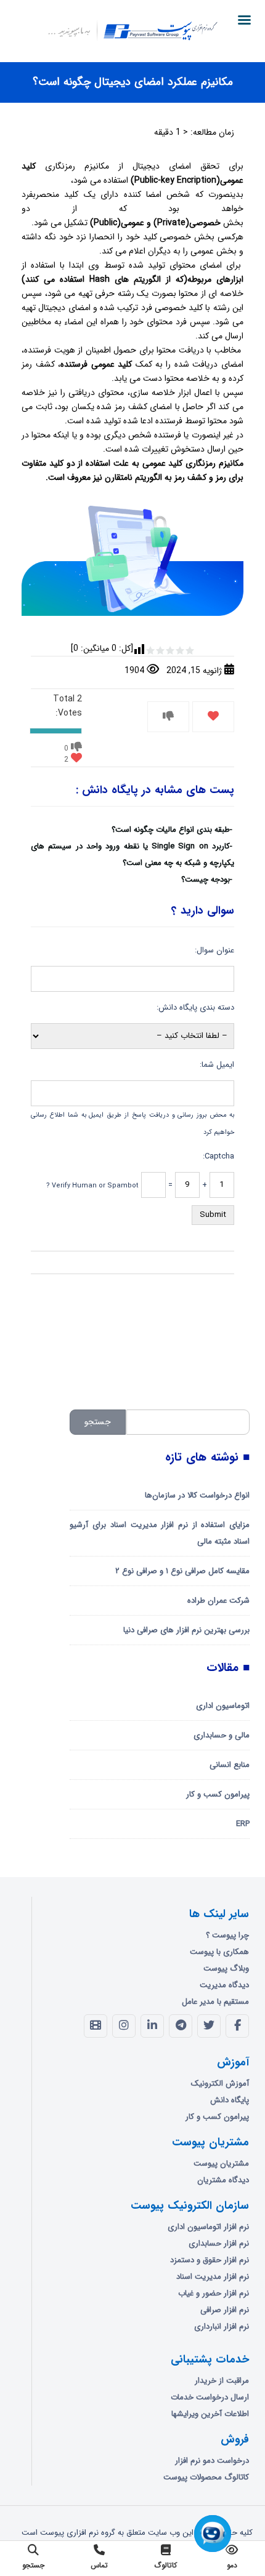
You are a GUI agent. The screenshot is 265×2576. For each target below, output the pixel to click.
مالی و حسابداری (222, 1735)
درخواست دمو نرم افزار (212, 2461)
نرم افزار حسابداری (219, 2243)
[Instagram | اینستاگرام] (124, 2026)
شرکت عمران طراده (218, 1601)
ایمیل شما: (217, 1065)
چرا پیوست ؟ (227, 1935)
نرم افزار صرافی (225, 2310)
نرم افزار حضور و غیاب (214, 2293)
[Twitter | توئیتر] (209, 2026)
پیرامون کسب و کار (218, 1794)
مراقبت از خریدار (222, 2381)
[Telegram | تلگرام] (181, 2026)
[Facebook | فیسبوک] (237, 2026)
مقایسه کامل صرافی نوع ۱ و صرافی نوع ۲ (182, 1571)
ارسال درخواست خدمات (210, 2397)
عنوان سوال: (214, 950)
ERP (243, 1824)
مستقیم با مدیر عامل (215, 2002)
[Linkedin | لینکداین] (152, 2026)
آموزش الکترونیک (220, 2084)
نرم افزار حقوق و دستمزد (210, 2260)
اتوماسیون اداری (223, 1706)
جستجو (98, 1422)
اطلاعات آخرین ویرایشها (210, 2414)
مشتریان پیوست (221, 2163)
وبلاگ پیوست (226, 1968)
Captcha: (218, 1156)
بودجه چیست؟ (206, 879)
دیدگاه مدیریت (224, 1985)
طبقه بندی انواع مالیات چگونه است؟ (171, 830)
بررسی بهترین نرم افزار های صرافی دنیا (186, 1630)
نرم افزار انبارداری (222, 2327)
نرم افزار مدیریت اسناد (213, 2277)
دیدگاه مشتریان (223, 2180)
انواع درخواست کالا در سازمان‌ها (197, 1495)
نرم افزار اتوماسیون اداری (208, 2227)
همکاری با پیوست (219, 1952)
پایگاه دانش (230, 2100)
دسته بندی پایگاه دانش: (195, 1007)
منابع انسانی (230, 1765)
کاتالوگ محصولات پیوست (206, 2477)
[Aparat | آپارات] (96, 2026)
